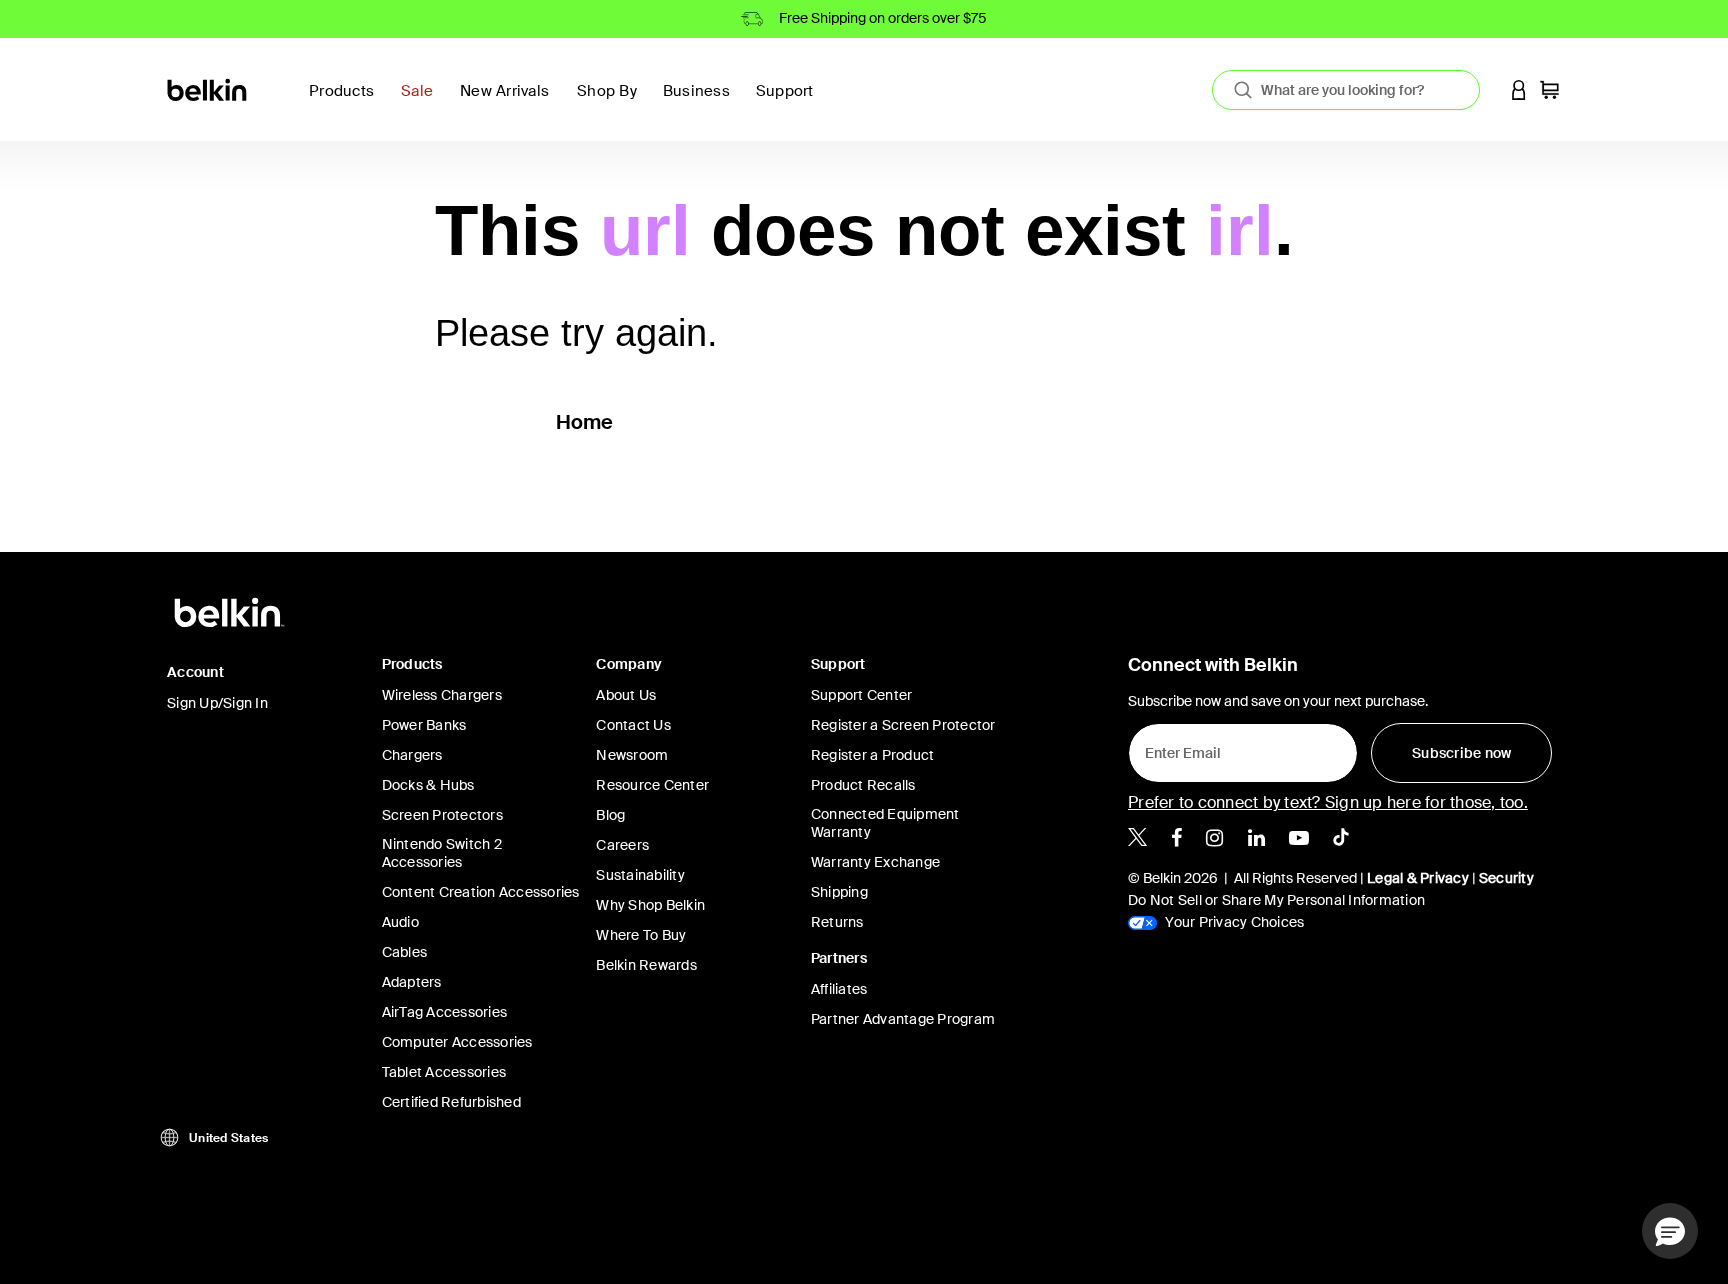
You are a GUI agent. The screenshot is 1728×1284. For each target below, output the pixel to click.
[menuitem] (422, 102)
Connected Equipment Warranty (885, 823)
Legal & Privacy (1418, 878)
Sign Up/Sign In (217, 703)
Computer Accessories (457, 1042)
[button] (1519, 89)
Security (1506, 878)
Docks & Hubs (428, 785)
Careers (622, 845)
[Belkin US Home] (208, 88)
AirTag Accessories (445, 1012)
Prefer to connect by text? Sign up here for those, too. (1328, 802)
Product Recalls (863, 785)
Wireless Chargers (442, 695)
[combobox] (1346, 90)
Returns (837, 922)
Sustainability (640, 875)
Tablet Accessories (444, 1072)
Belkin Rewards (646, 965)
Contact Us (633, 725)
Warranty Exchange (875, 862)
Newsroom (632, 755)
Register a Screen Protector (903, 725)
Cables (405, 952)
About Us (626, 695)
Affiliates (839, 989)
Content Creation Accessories (481, 892)
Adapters (412, 982)
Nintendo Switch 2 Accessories (442, 853)
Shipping (839, 892)
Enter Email (1177, 748)
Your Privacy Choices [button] (1233, 922)
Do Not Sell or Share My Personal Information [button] (1276, 900)
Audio (400, 922)
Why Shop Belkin (650, 905)
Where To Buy (641, 935)
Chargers (412, 755)
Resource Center (652, 785)
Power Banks (424, 725)
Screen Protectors (442, 815)
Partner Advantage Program (903, 1019)
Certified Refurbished (451, 1102)
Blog (610, 815)
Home (585, 422)
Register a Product (873, 755)
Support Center (862, 695)
